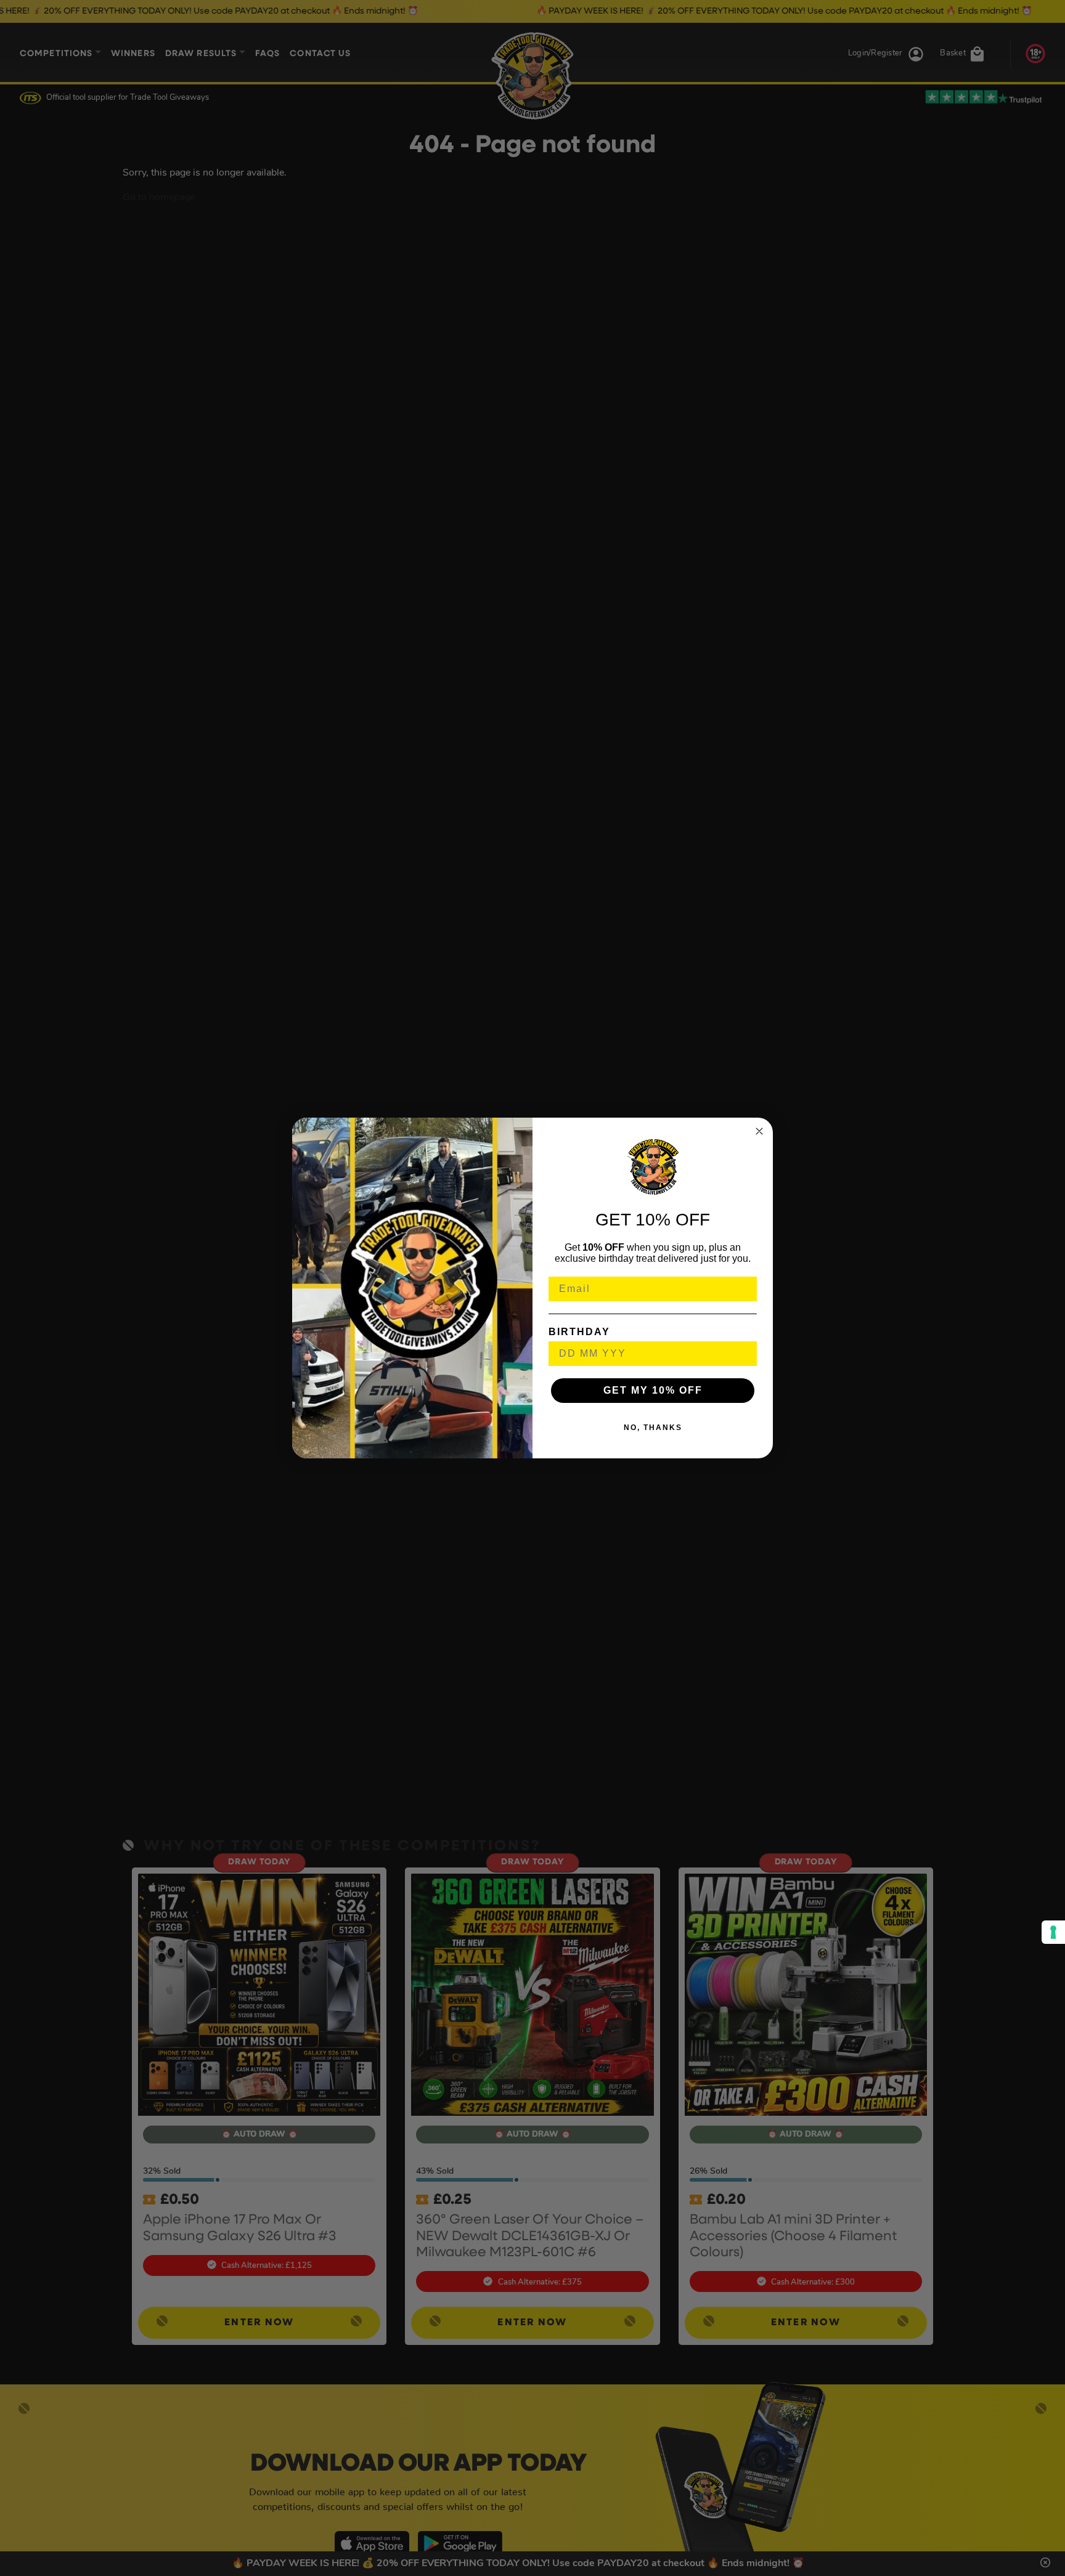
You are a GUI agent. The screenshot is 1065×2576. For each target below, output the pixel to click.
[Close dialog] (759, 1131)
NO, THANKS (653, 1428)
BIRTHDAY (579, 1332)
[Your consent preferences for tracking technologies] (1053, 1932)
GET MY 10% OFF (653, 1390)
